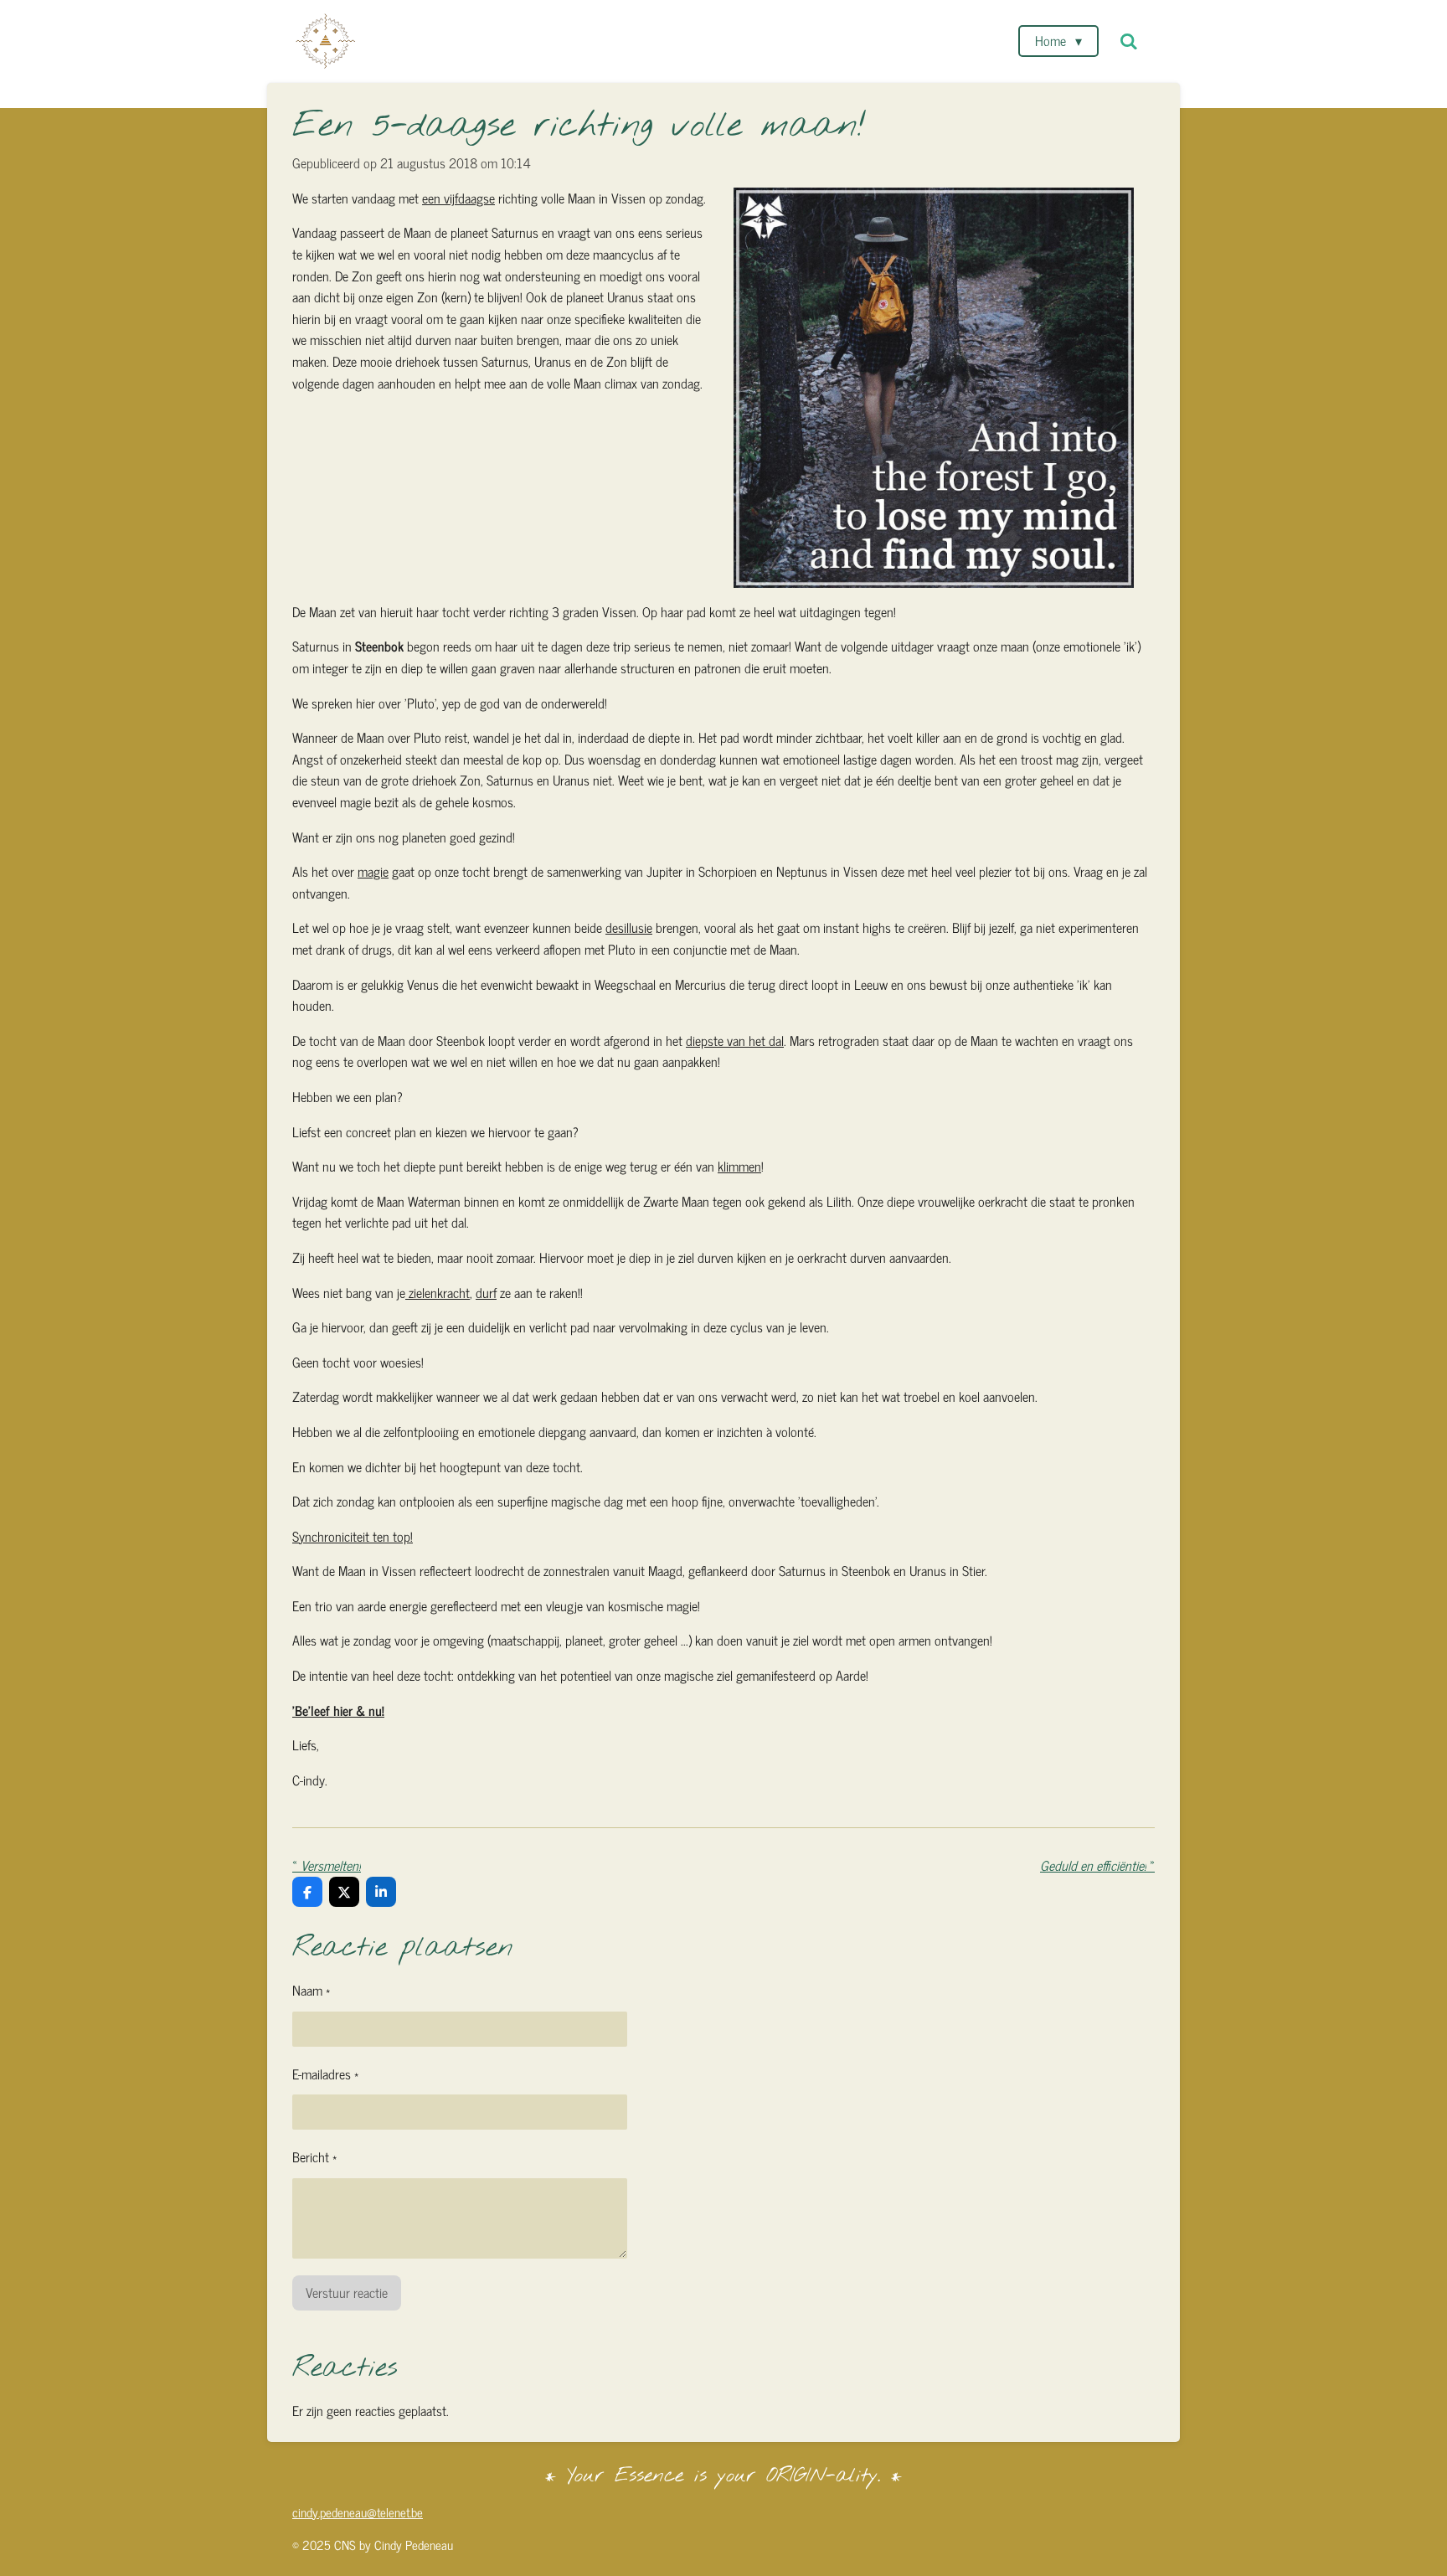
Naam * (311, 1990)
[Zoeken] (1129, 41)
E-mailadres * (325, 2074)
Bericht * (314, 2157)
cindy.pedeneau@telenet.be (358, 2512)
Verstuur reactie (347, 2292)
